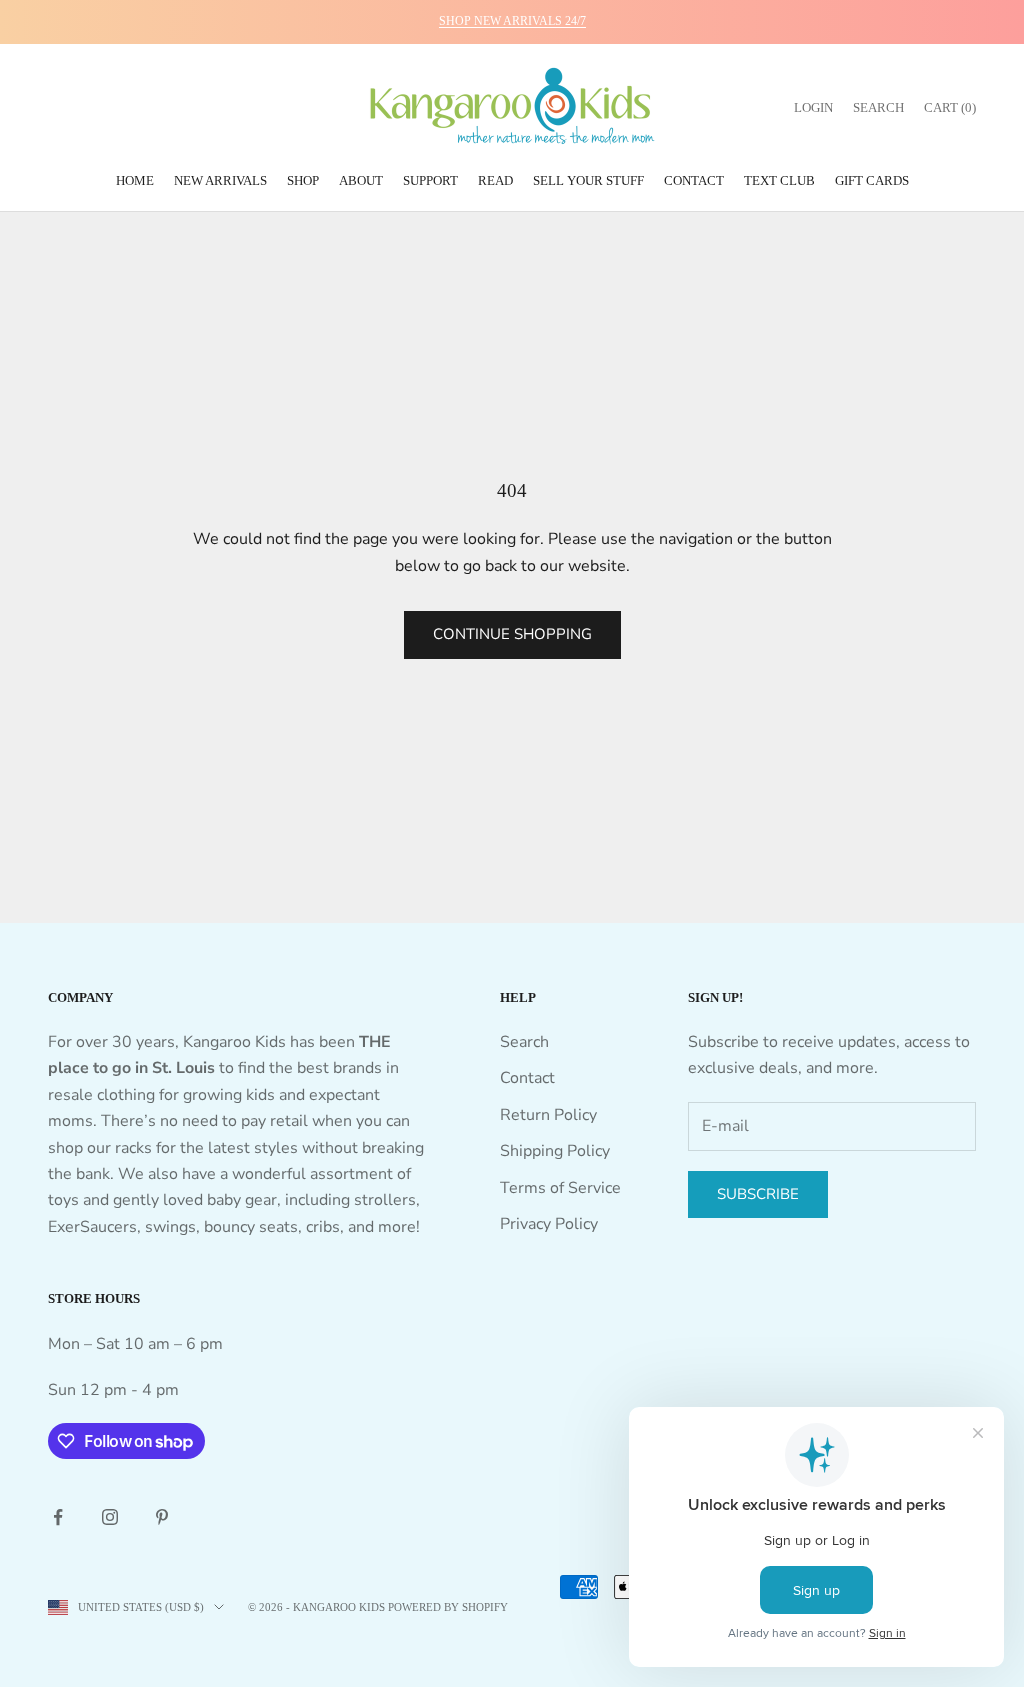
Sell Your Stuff (588, 180)
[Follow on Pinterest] (162, 1517)
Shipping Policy (555, 1151)
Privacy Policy (549, 1224)
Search (524, 1042)
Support (430, 180)
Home (135, 180)
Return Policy (548, 1115)
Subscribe (758, 1194)
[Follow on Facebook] (58, 1517)
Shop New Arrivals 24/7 (512, 21)
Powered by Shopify (448, 1607)
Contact (694, 180)
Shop (303, 180)
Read (495, 180)
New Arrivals (220, 180)
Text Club (779, 180)
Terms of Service (560, 1188)
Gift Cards (872, 180)
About (361, 180)
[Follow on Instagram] (110, 1517)
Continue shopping (512, 634)
